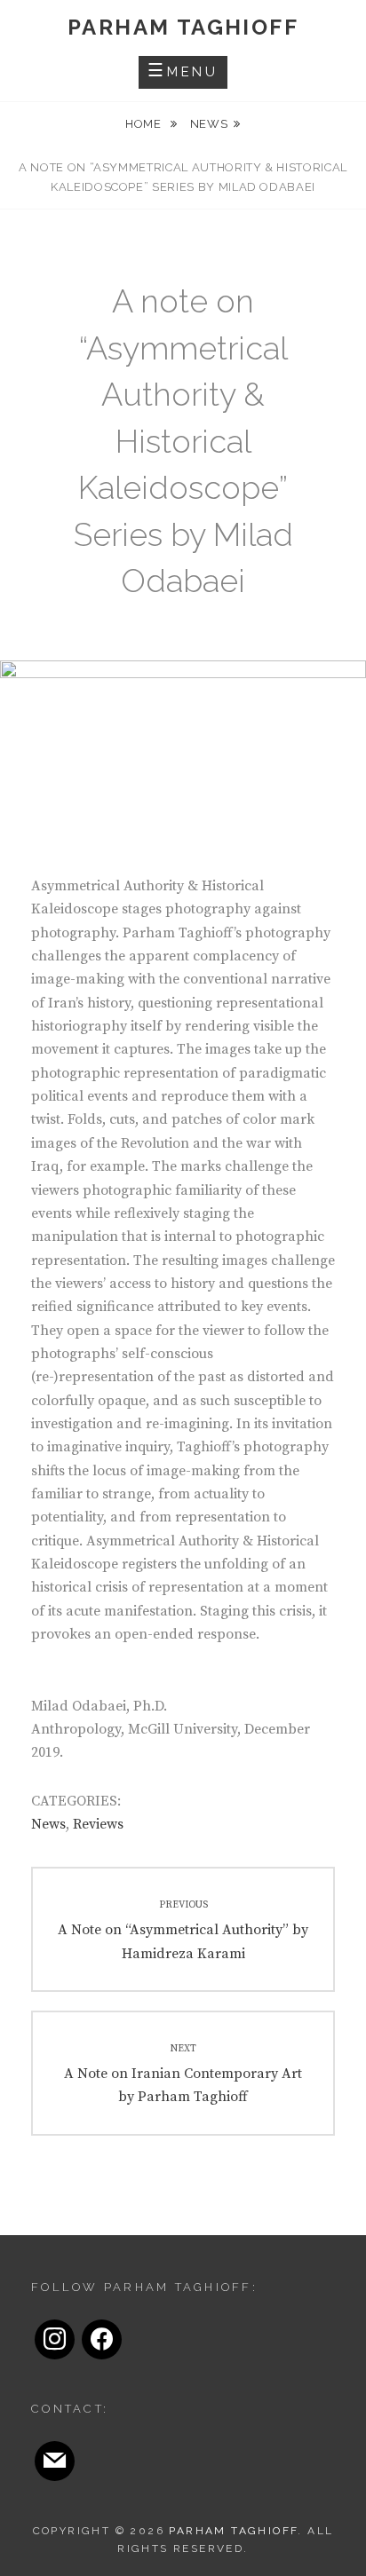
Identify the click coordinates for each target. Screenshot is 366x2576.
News (209, 124)
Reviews (98, 1824)
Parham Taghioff (183, 27)
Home (145, 124)
